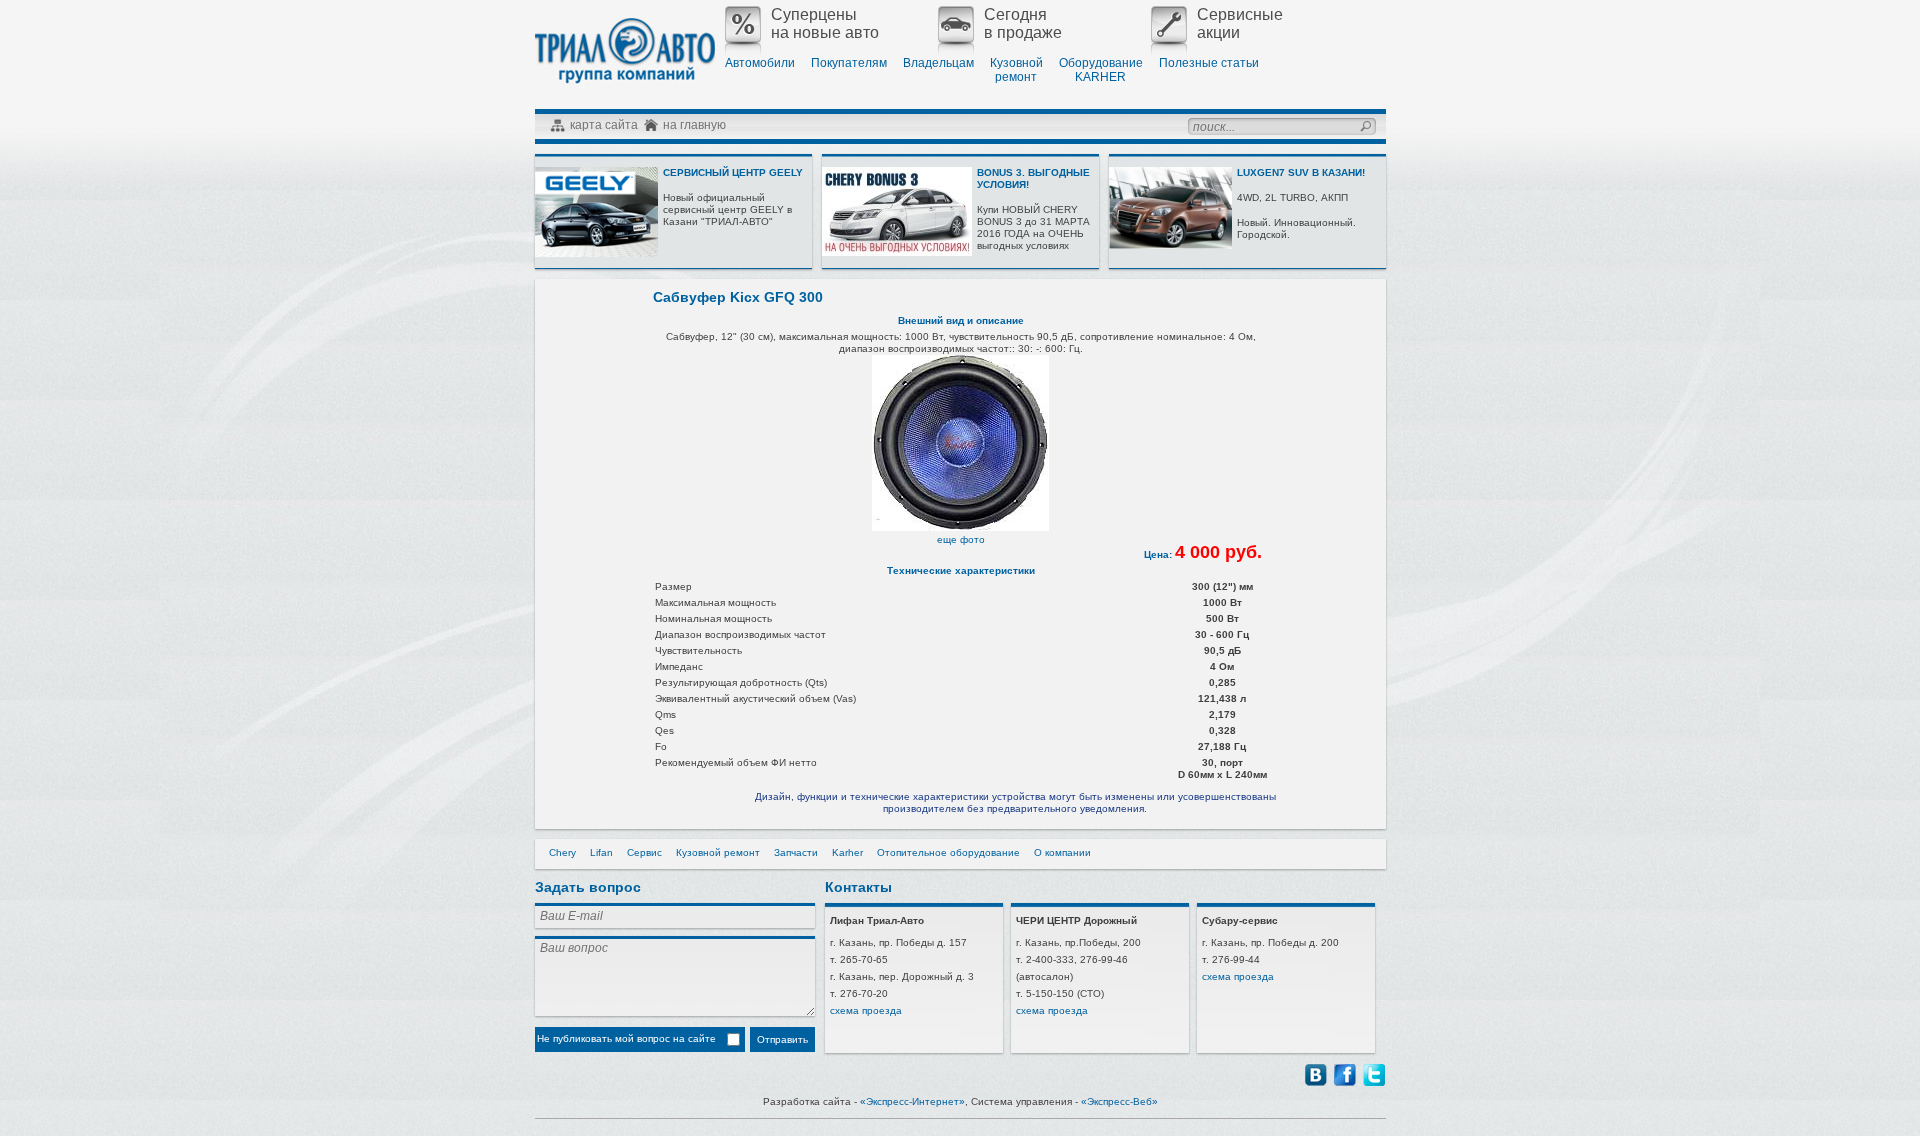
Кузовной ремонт (718, 852)
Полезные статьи (1209, 63)
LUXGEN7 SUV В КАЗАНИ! (1301, 172)
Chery (562, 852)
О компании (1062, 852)
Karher (847, 852)
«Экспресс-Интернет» (912, 1101)
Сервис (644, 852)
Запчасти (796, 852)
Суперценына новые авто (825, 23)
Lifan (601, 852)
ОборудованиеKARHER (1101, 70)
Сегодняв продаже (1023, 23)
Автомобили (760, 63)
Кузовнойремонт (1016, 70)
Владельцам (938, 63)
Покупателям (849, 63)
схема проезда (866, 1010)
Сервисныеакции (1240, 23)
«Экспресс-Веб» (1119, 1101)
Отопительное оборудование (948, 852)
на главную (694, 125)
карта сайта (604, 125)
